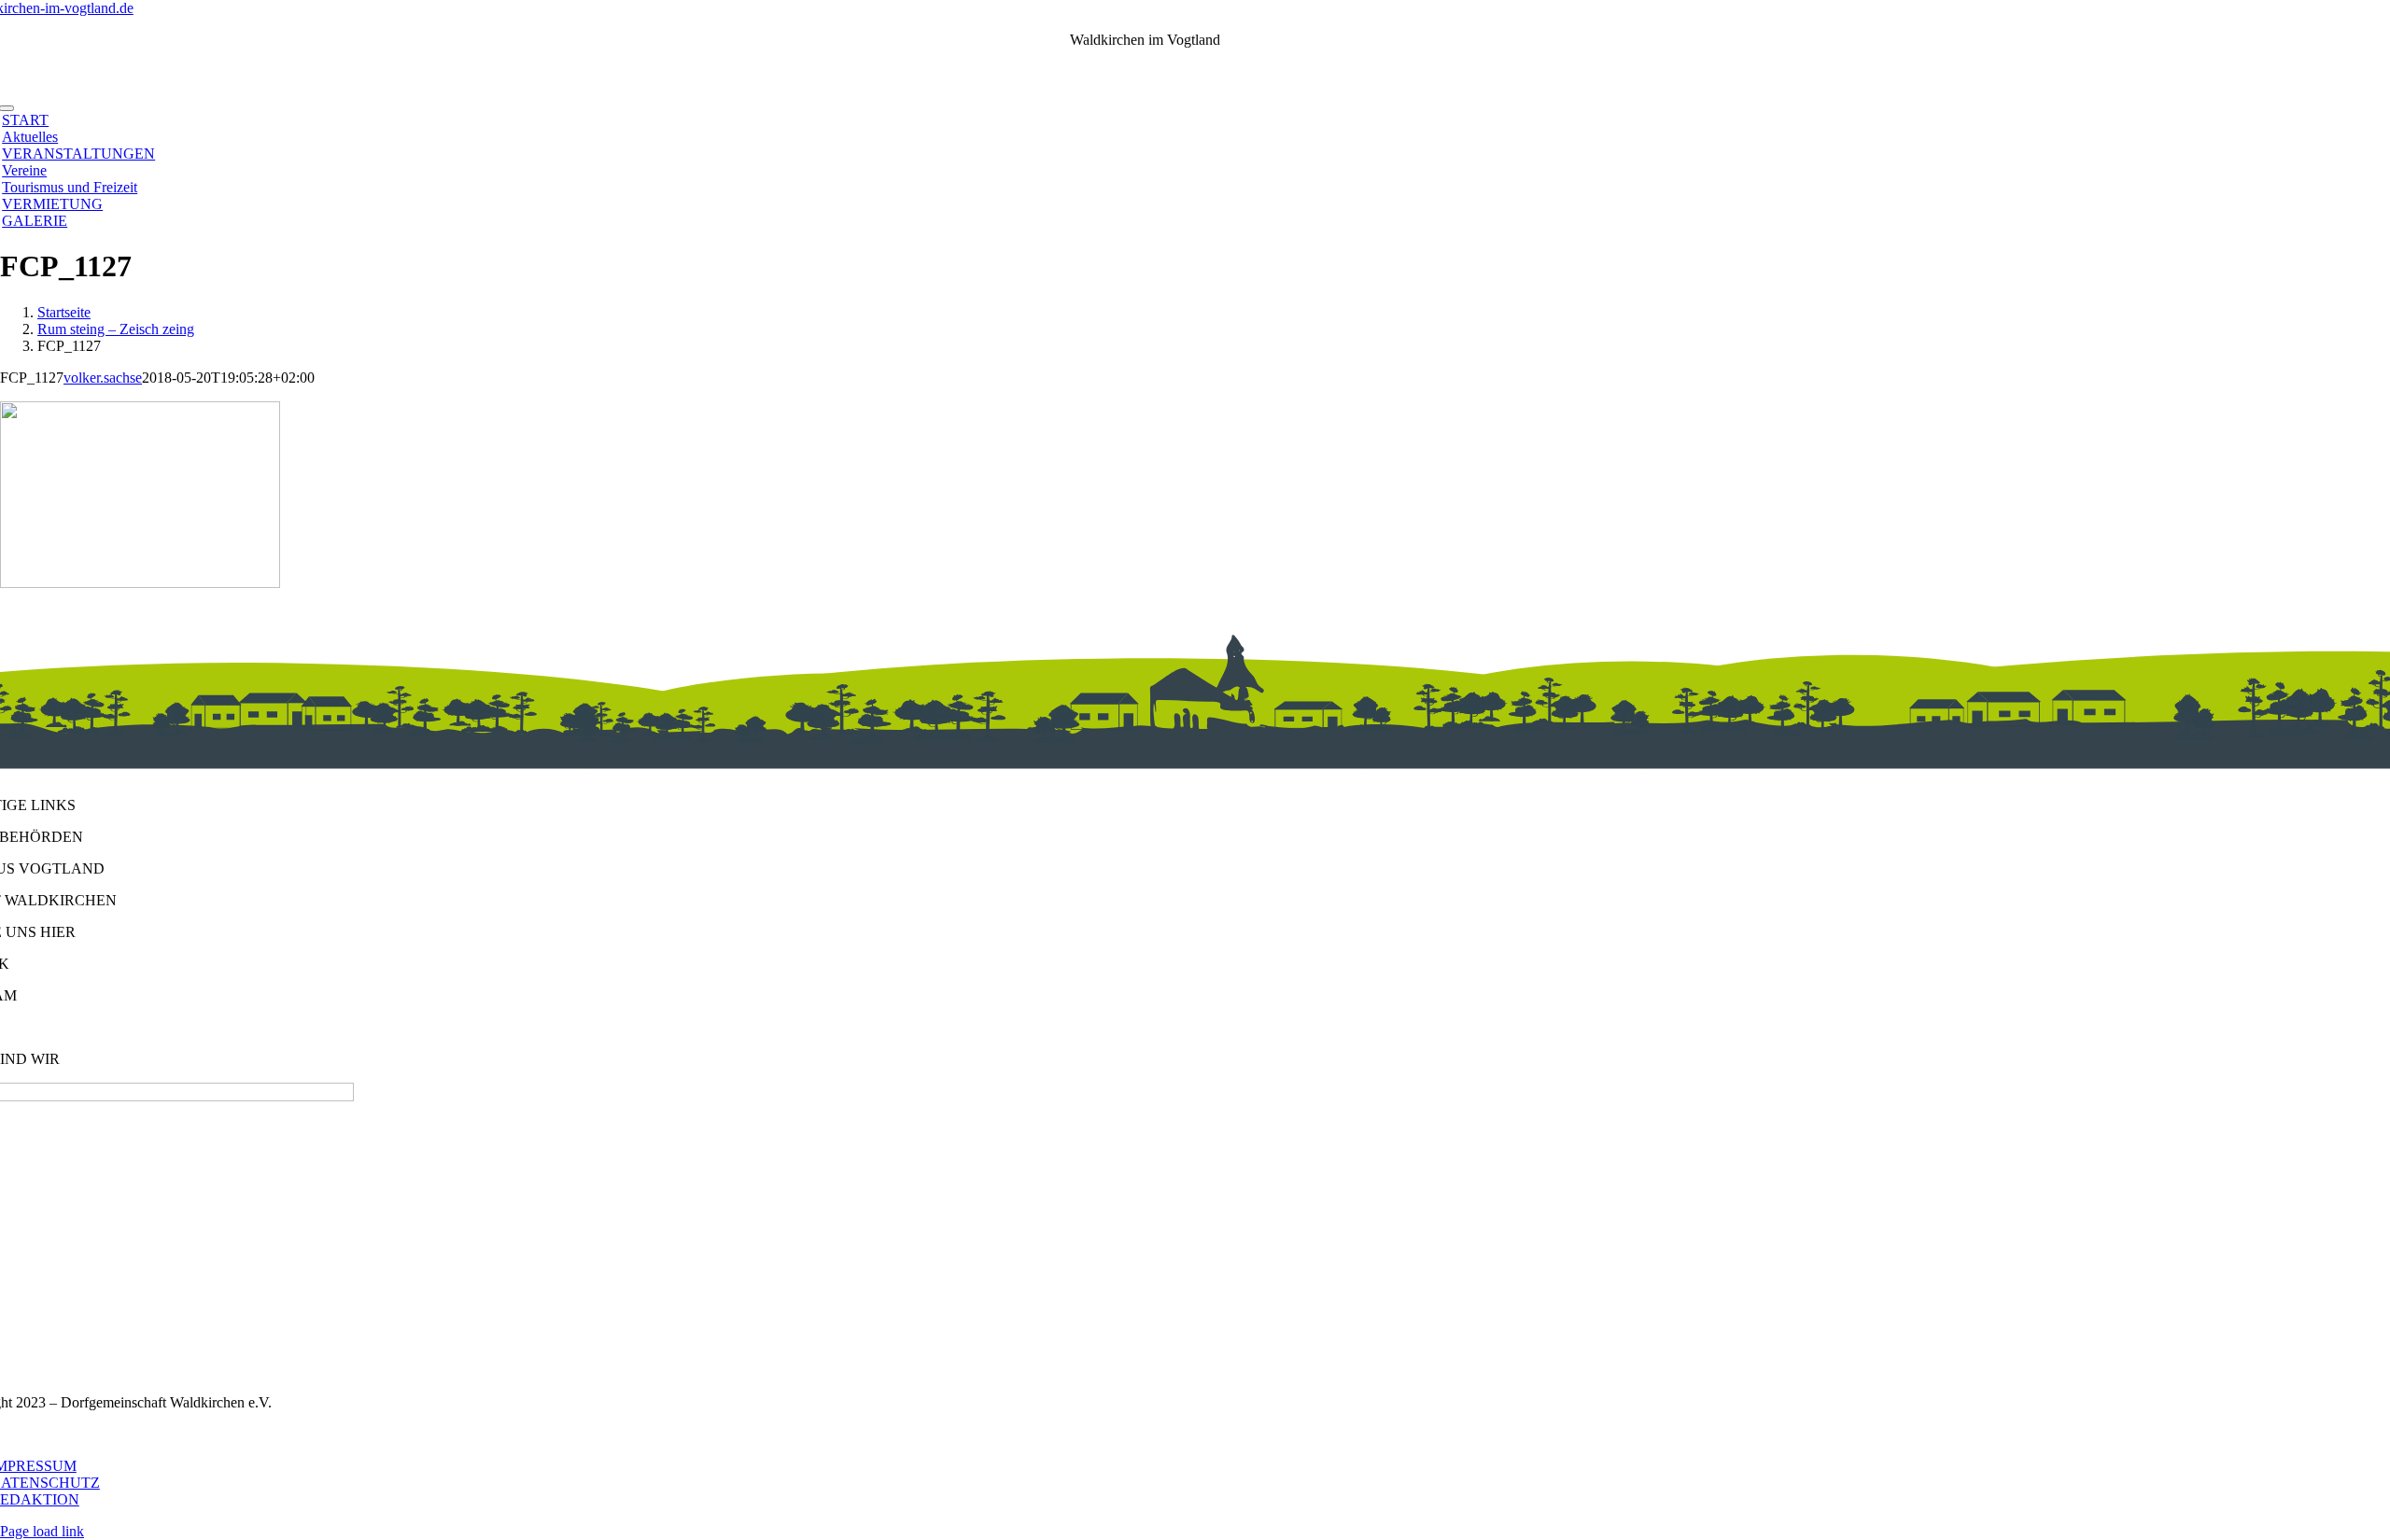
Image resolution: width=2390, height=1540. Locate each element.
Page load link (42, 1531)
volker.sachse (103, 378)
